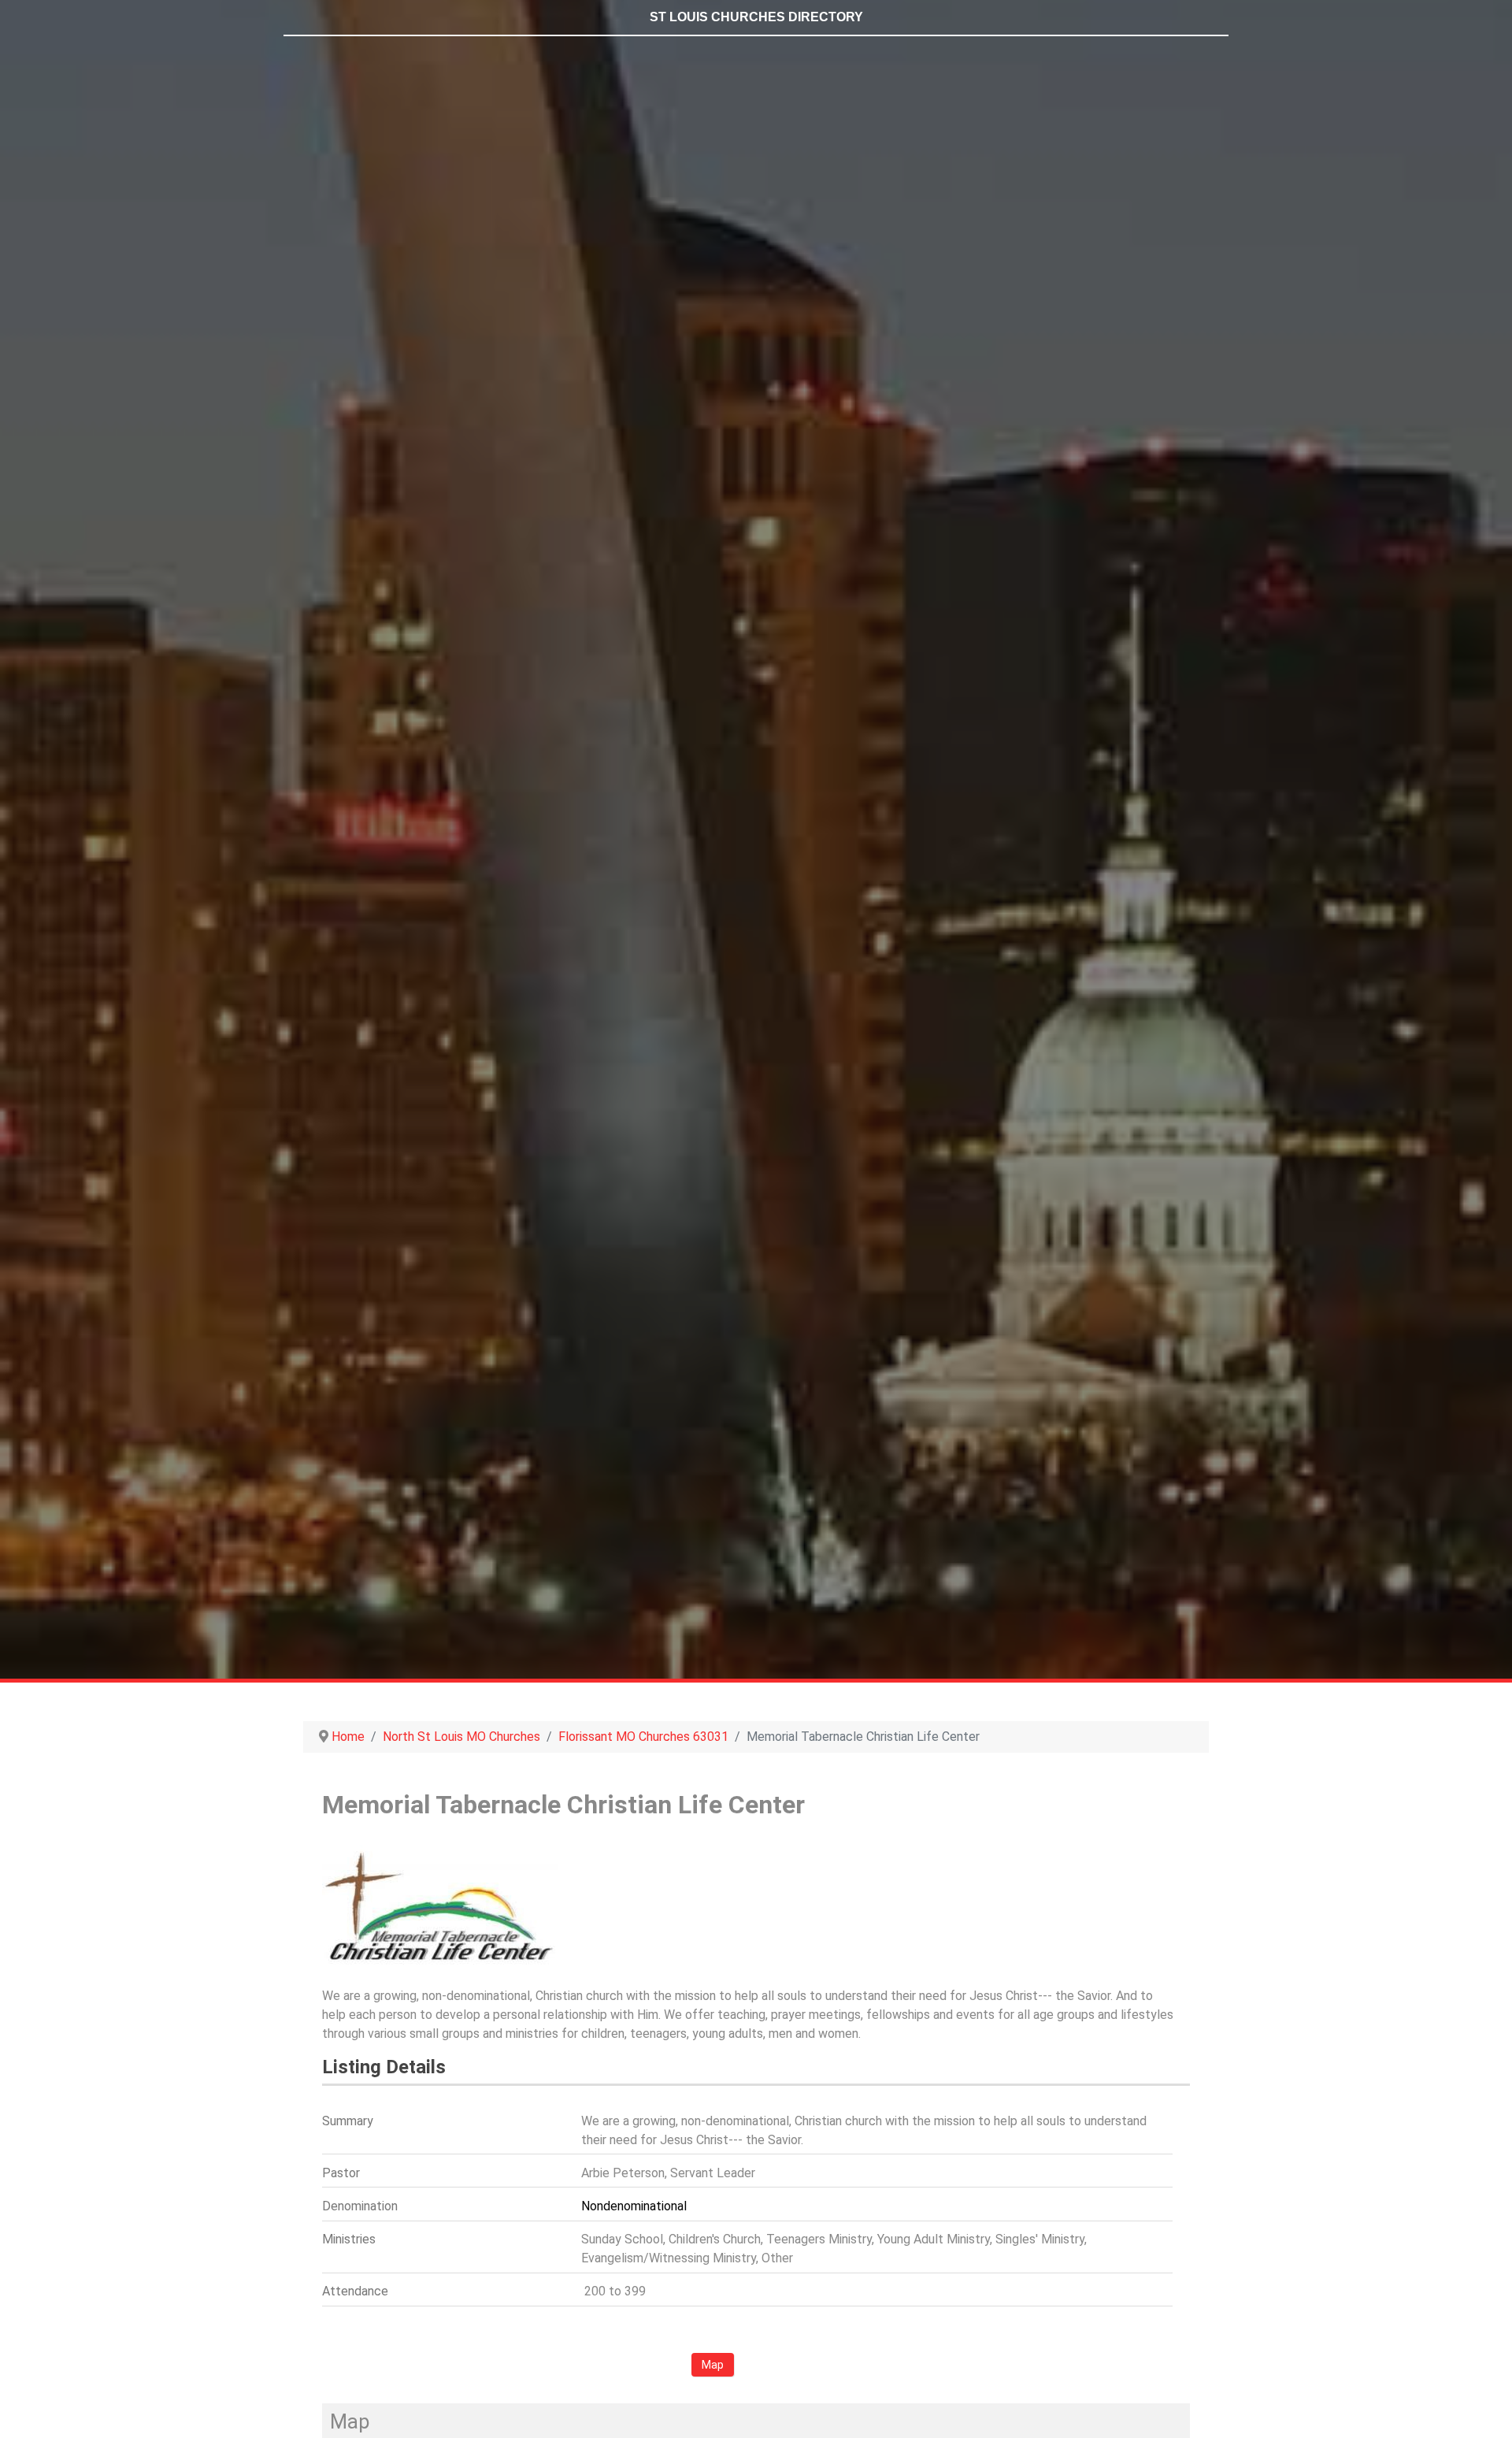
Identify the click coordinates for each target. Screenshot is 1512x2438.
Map (713, 2365)
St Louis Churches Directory (756, 17)
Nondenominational (634, 2206)
